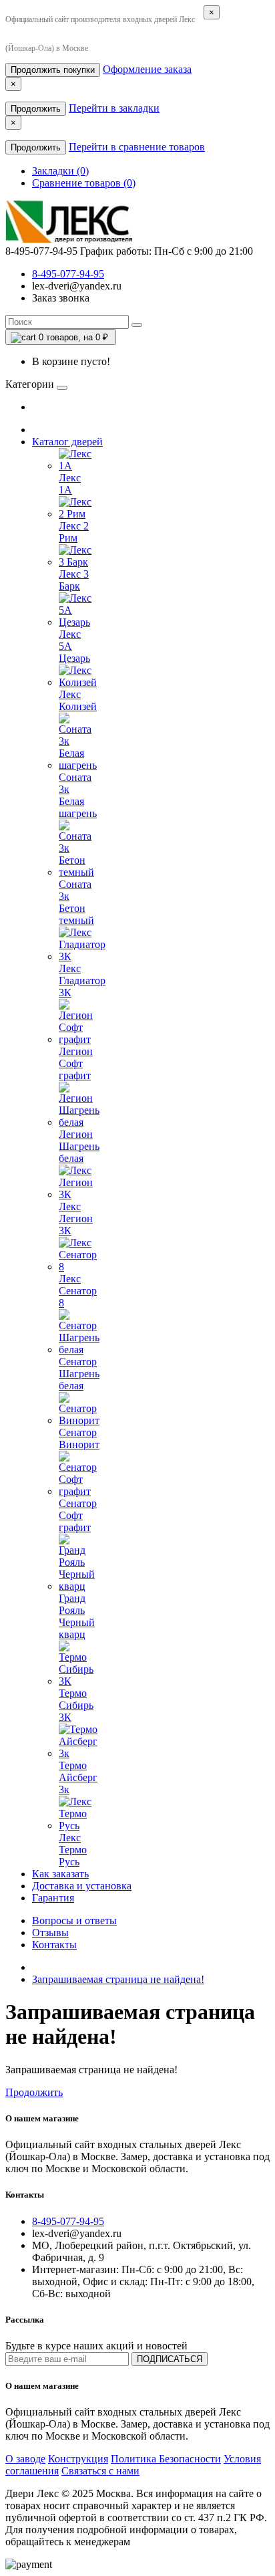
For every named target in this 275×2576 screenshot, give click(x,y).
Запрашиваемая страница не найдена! (118, 1979)
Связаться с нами (100, 2471)
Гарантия (53, 1898)
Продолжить (36, 109)
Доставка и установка (82, 1886)
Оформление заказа (147, 69)
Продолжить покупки (53, 70)
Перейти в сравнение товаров (137, 147)
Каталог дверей (67, 442)
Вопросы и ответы (74, 1920)
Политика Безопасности (166, 2459)
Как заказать (60, 1874)
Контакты (54, 1945)
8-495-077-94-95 (68, 274)
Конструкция (78, 2459)
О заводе (25, 2459)
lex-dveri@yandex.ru (77, 286)
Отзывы (50, 1933)
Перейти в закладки (114, 108)
